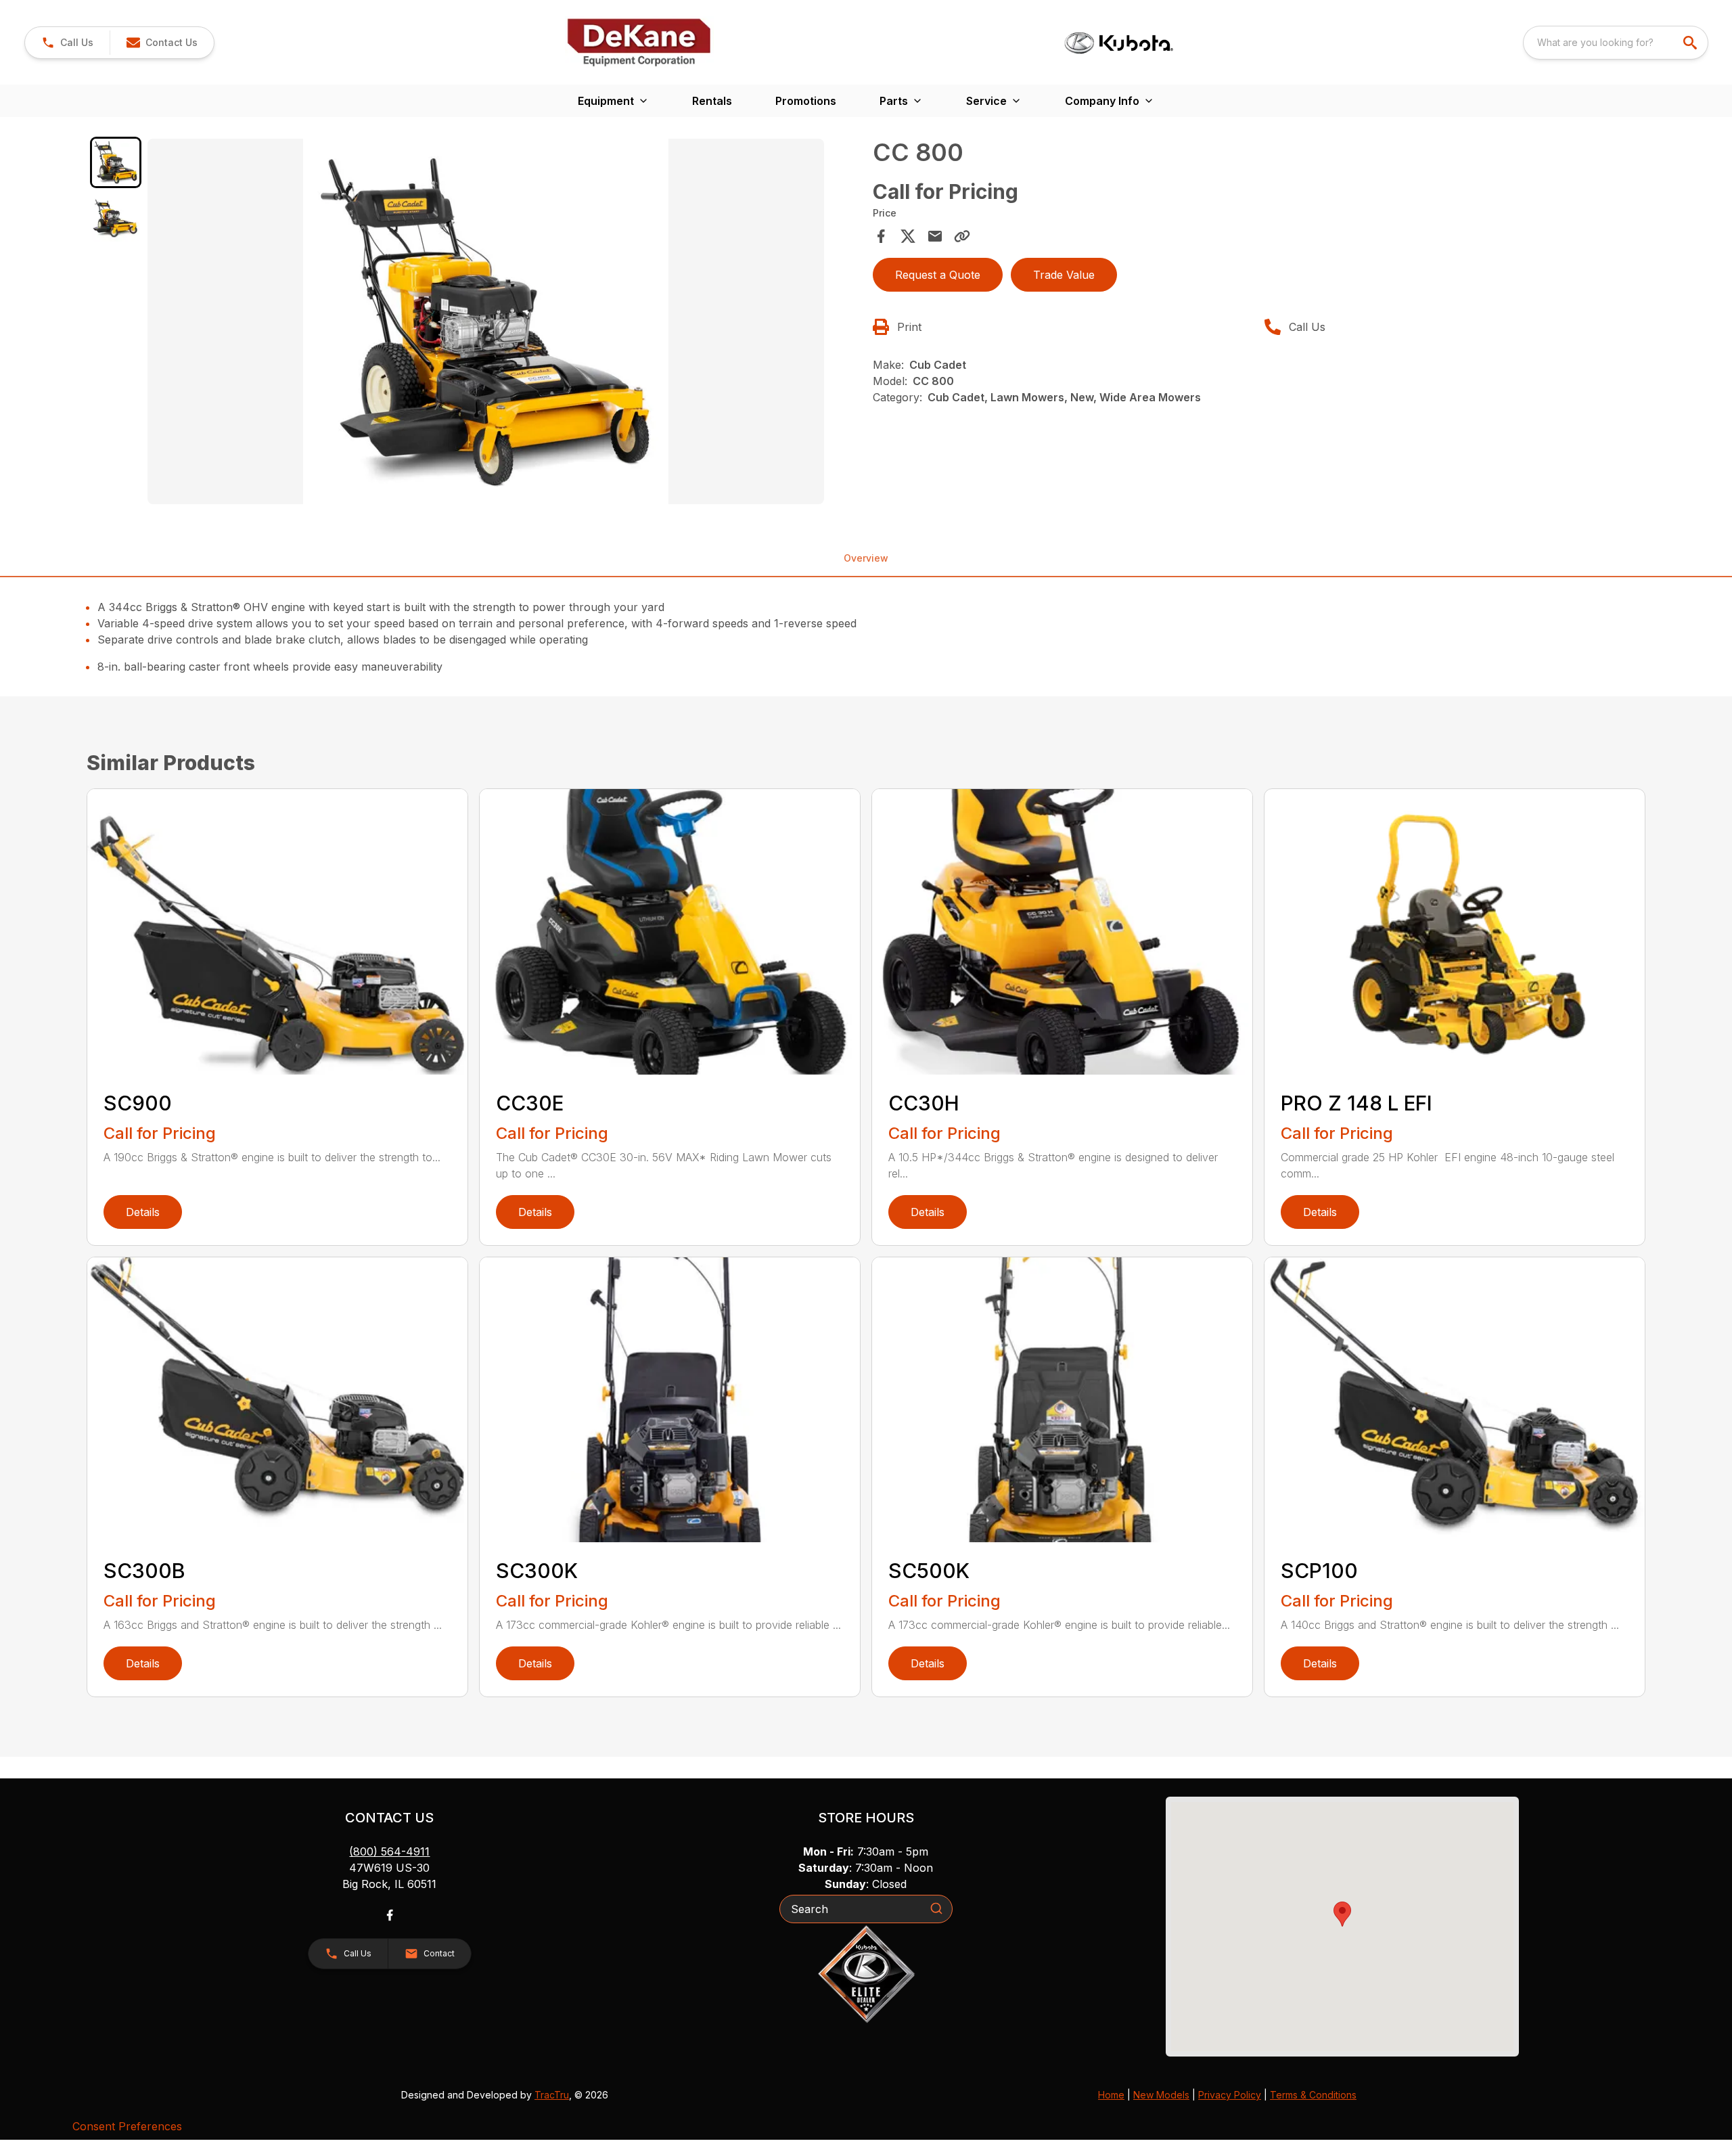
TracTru (552, 2095)
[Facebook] (390, 1915)
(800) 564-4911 (389, 1851)
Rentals (712, 101)
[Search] (936, 1908)
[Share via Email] (935, 236)
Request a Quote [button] (938, 275)
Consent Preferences (127, 2126)
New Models (1161, 2095)
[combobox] (1616, 43)
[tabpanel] (503, 323)
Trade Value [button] (1064, 275)
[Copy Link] (962, 236)
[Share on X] (908, 236)
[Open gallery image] (486, 321)
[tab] (116, 162)
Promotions (806, 101)
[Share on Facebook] (881, 236)
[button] (67, 43)
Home (1111, 2095)
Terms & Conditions (1313, 2095)
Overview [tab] (866, 558)
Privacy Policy (1230, 2095)
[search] (1691, 43)
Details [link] (143, 1212)
